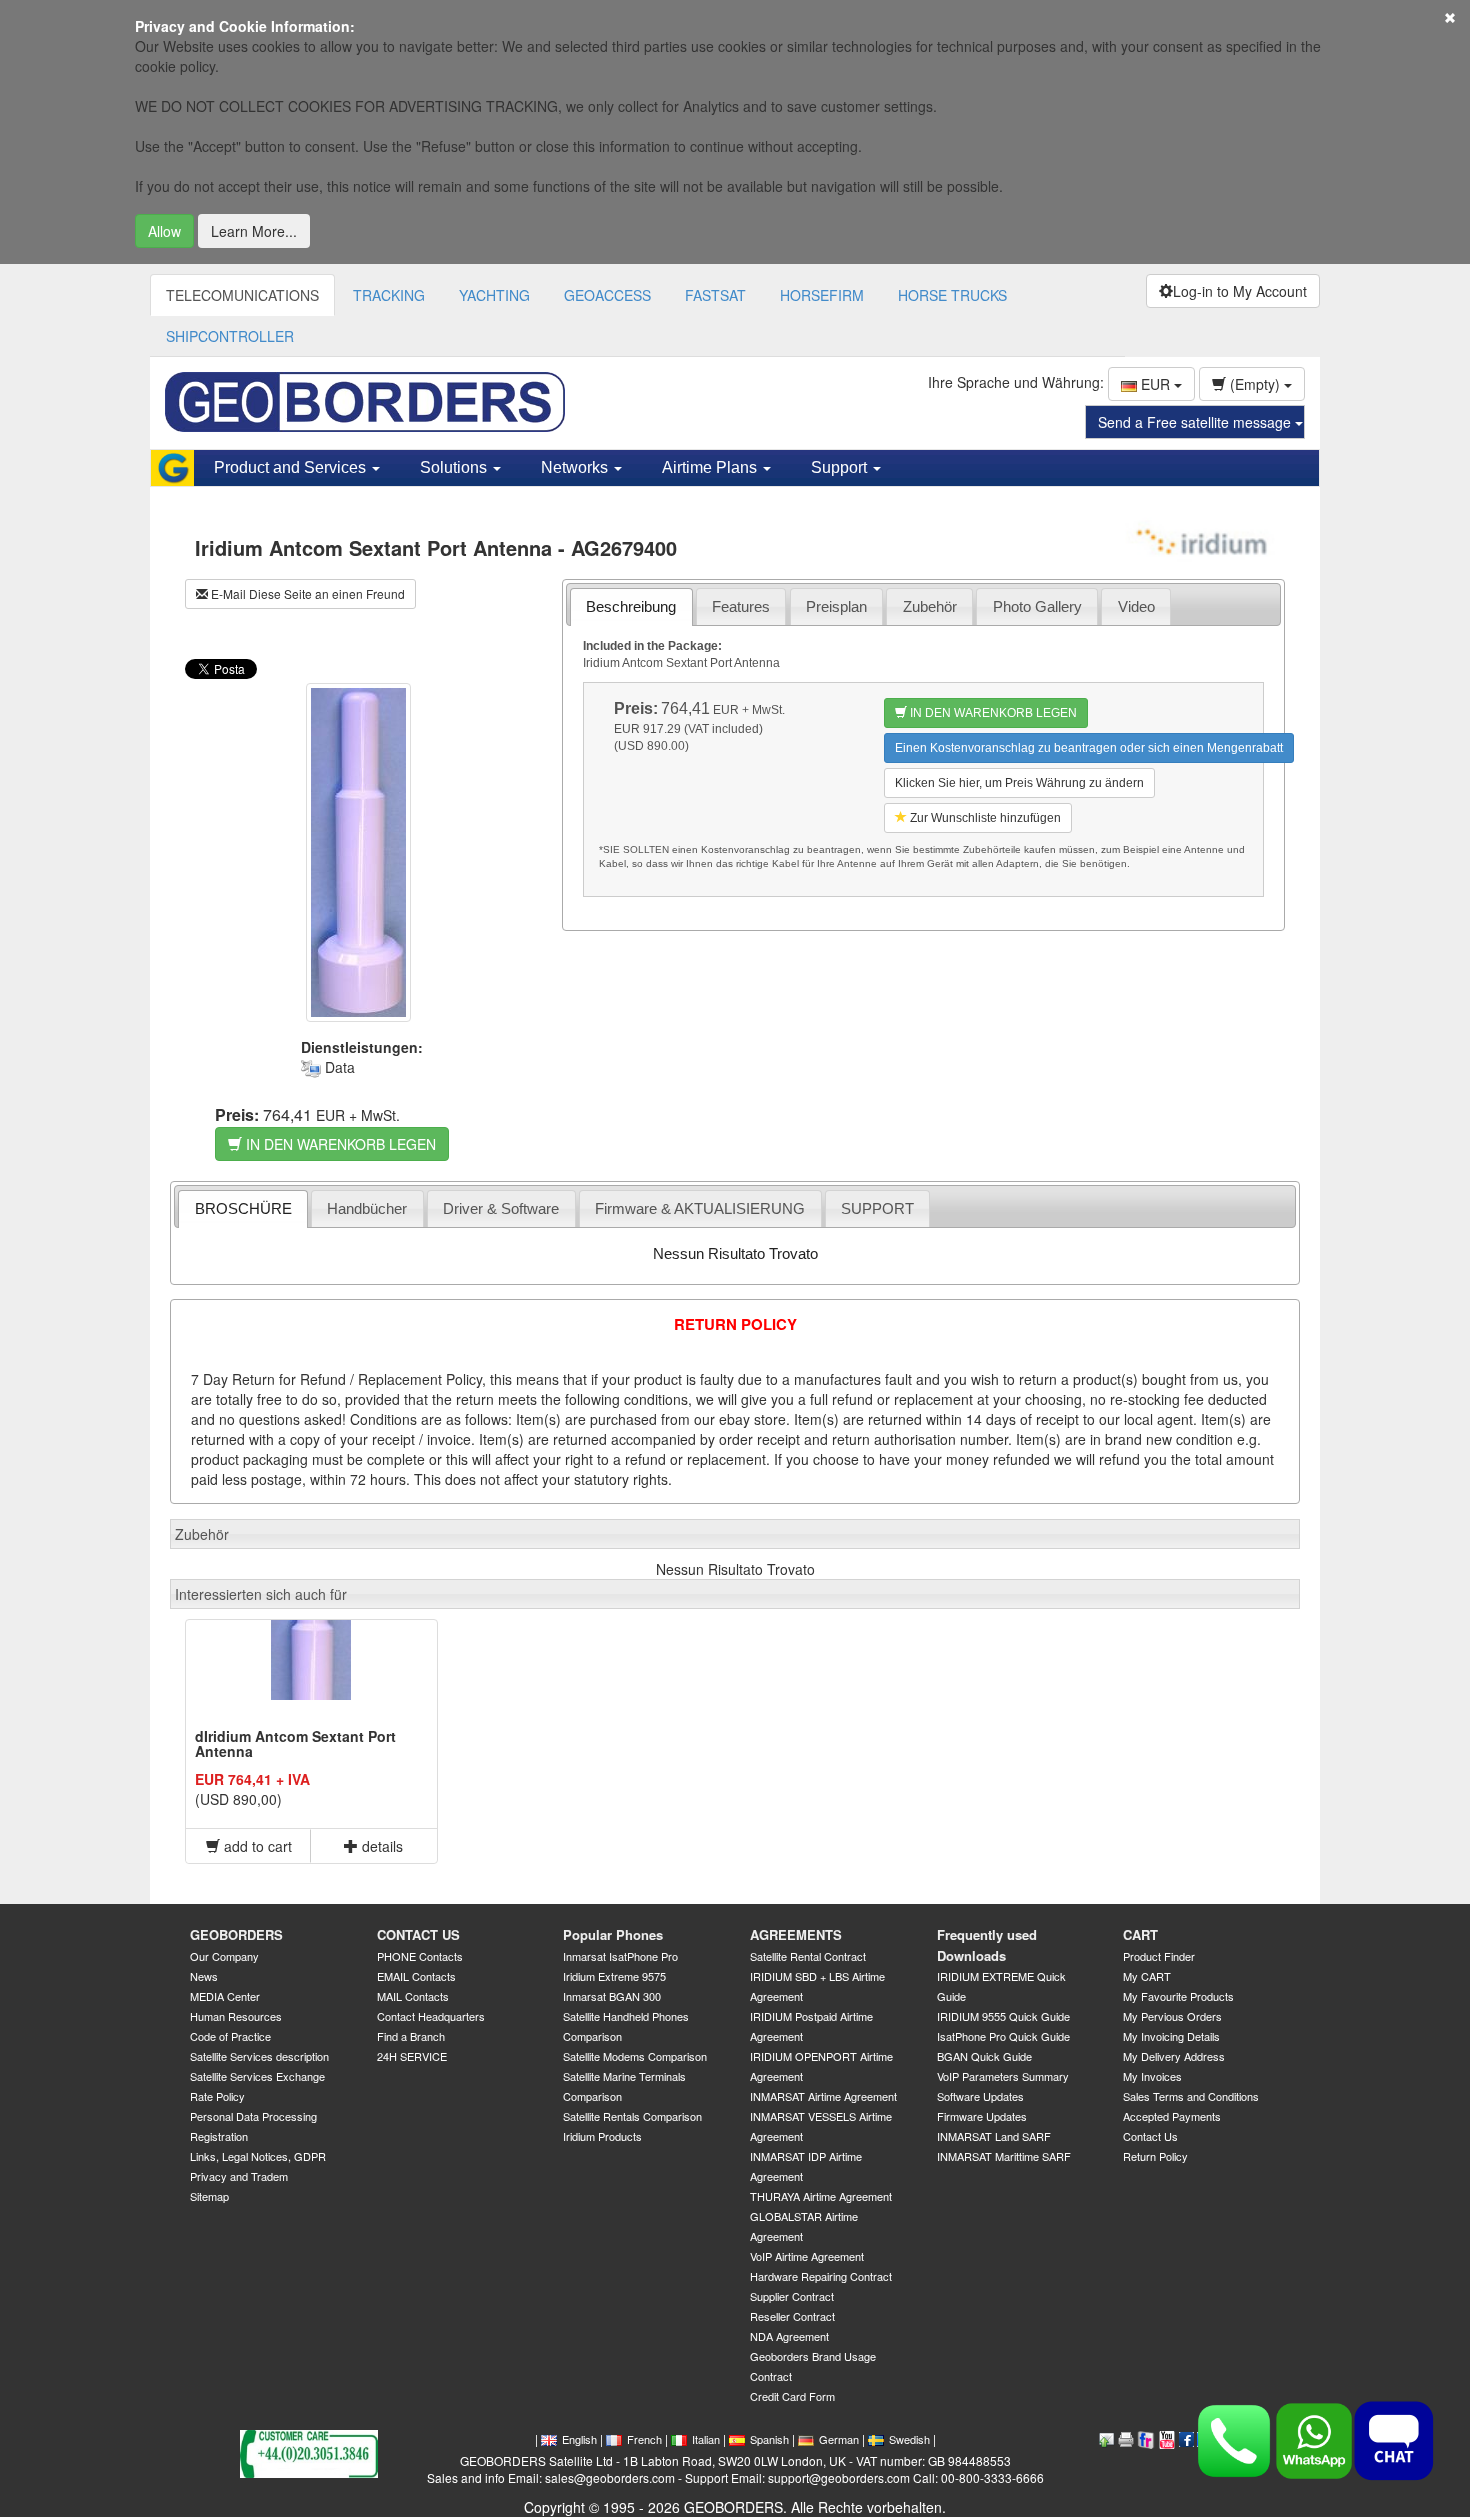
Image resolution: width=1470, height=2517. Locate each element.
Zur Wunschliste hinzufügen (984, 818)
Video (1136, 606)
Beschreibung (631, 606)
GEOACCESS (607, 295)
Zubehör (930, 606)
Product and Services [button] (292, 467)
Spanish (769, 2439)
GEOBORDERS (236, 1934)
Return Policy (1155, 2156)
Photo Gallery (1037, 606)
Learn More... (254, 231)
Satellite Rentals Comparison (632, 2116)
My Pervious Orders (1172, 2016)
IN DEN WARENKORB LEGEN (339, 1144)
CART (1140, 1934)
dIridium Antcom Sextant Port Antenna (295, 1743)
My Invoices (1152, 2076)
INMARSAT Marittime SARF (1004, 2156)
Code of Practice (230, 2036)
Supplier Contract (792, 2296)
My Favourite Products (1178, 1996)
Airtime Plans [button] (711, 467)
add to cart (256, 1846)
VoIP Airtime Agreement (807, 2256)
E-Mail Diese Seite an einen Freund (306, 593)
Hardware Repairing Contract (821, 2276)
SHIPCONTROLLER (230, 336)
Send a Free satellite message (1196, 422)
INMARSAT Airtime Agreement (823, 2096)
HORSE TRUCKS (952, 295)
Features (741, 606)
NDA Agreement (789, 2336)
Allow (164, 231)
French (644, 2439)
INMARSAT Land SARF (994, 2136)
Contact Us (1150, 2136)
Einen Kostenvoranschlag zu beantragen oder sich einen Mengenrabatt (1089, 748)
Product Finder (1159, 1956)
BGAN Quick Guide (984, 2056)
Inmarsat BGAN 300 (612, 1996)
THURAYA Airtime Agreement (821, 2196)
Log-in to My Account (1240, 291)
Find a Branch (411, 2036)
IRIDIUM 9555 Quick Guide (1003, 2016)
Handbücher (367, 1208)
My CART (1147, 1976)
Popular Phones (613, 1934)
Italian (706, 2439)
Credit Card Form (792, 2396)
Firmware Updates (982, 2116)
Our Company (224, 1956)
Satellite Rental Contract (808, 1956)
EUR (1155, 384)
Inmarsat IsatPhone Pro (620, 1956)
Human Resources (236, 2016)
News (204, 1976)
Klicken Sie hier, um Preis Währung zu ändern (1019, 783)
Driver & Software (501, 1208)
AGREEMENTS (796, 1934)
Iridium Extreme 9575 (614, 1976)
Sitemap (209, 2196)
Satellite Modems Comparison (635, 2056)
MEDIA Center (225, 1996)
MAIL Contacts (413, 1996)
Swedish (909, 2439)
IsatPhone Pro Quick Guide (1003, 2036)
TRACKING (389, 295)
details (380, 1846)
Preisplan (836, 606)
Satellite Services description (259, 2056)
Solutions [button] (455, 467)
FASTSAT (715, 295)
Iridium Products (602, 2136)
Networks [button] (576, 467)
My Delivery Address (1174, 2056)
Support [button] (841, 467)
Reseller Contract (792, 2316)
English (579, 2439)
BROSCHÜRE (243, 1208)
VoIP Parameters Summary (1003, 2076)
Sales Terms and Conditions (1191, 2096)
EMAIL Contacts (416, 1976)
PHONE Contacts (420, 1956)
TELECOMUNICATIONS (242, 295)
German (839, 2439)
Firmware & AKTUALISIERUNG (700, 1208)
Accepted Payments (1172, 2116)
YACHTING (494, 295)
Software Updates (980, 2096)
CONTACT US (418, 1934)
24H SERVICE (412, 2056)
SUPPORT (877, 1208)
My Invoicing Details (1171, 2036)
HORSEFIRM (822, 295)
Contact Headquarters (431, 2016)
